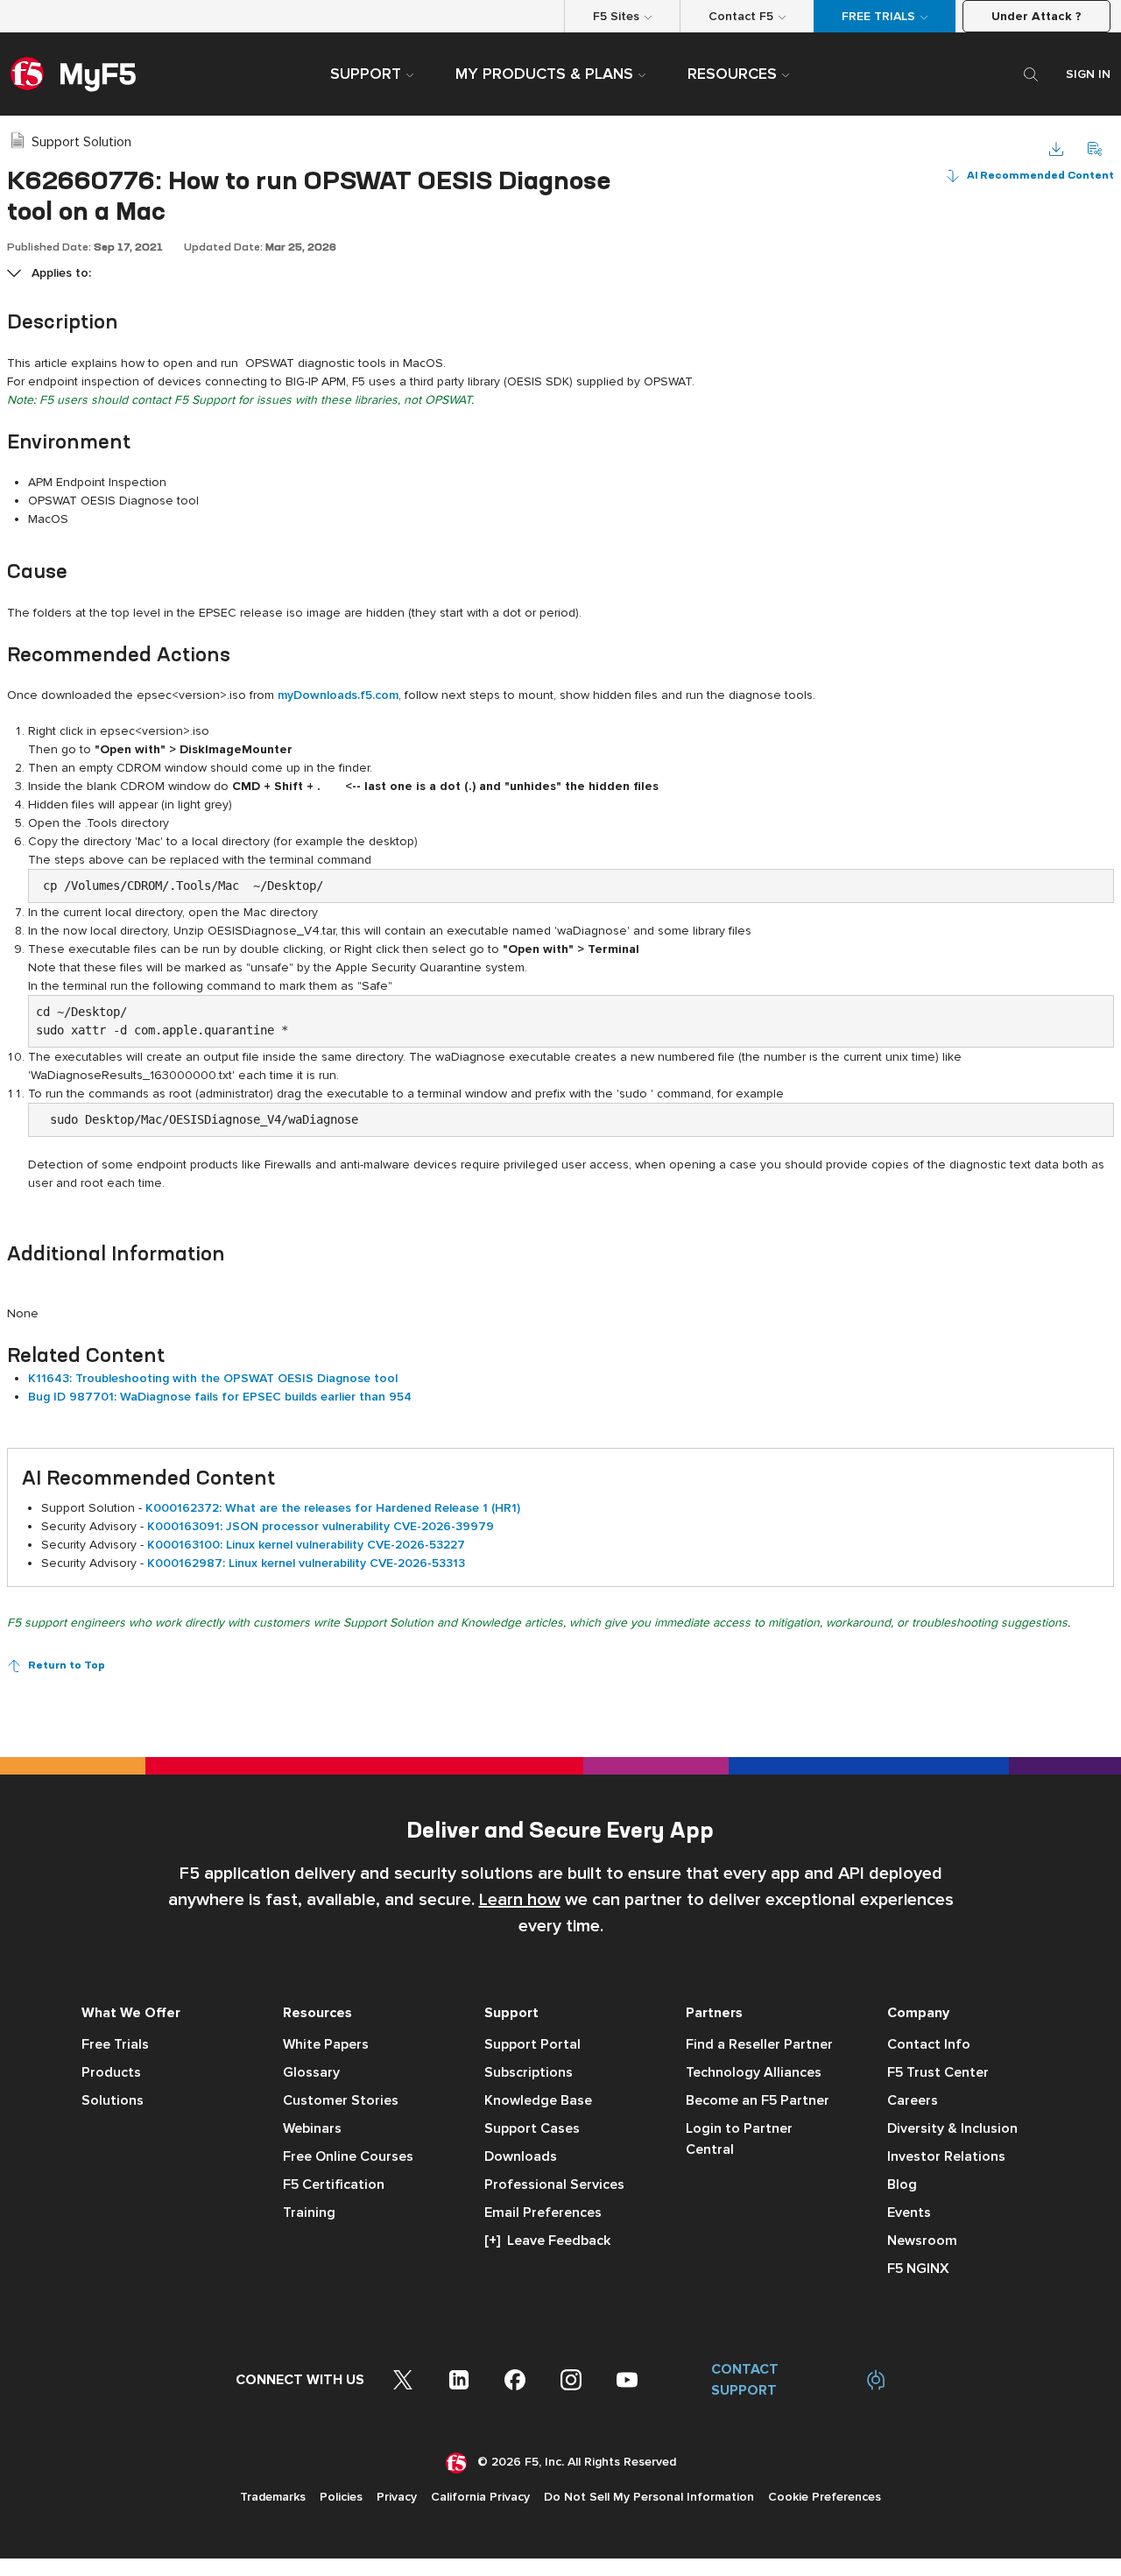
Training (309, 2213)
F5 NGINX (918, 2269)
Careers (913, 2100)
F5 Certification (334, 2184)
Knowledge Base (538, 2100)
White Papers (326, 2044)
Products (111, 2072)
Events (909, 2213)
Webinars (312, 2128)
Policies (341, 2497)
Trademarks (273, 2497)
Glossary (311, 2072)
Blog (902, 2184)
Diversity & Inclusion (952, 2128)
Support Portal (532, 2044)
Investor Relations (946, 2156)
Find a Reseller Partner (759, 2044)
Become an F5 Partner (758, 2100)
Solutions (113, 2100)
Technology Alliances (754, 2072)
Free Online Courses (348, 2156)
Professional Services (554, 2184)
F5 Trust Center (938, 2072)
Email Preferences (543, 2213)
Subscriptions (529, 2072)
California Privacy (480, 2497)
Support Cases (532, 2128)
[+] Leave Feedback (547, 2241)
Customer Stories (341, 2100)
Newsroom (922, 2241)
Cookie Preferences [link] (825, 2497)
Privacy (397, 2497)
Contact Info (929, 2044)
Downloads (521, 2156)
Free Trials (115, 2044)
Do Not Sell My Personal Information (649, 2497)
